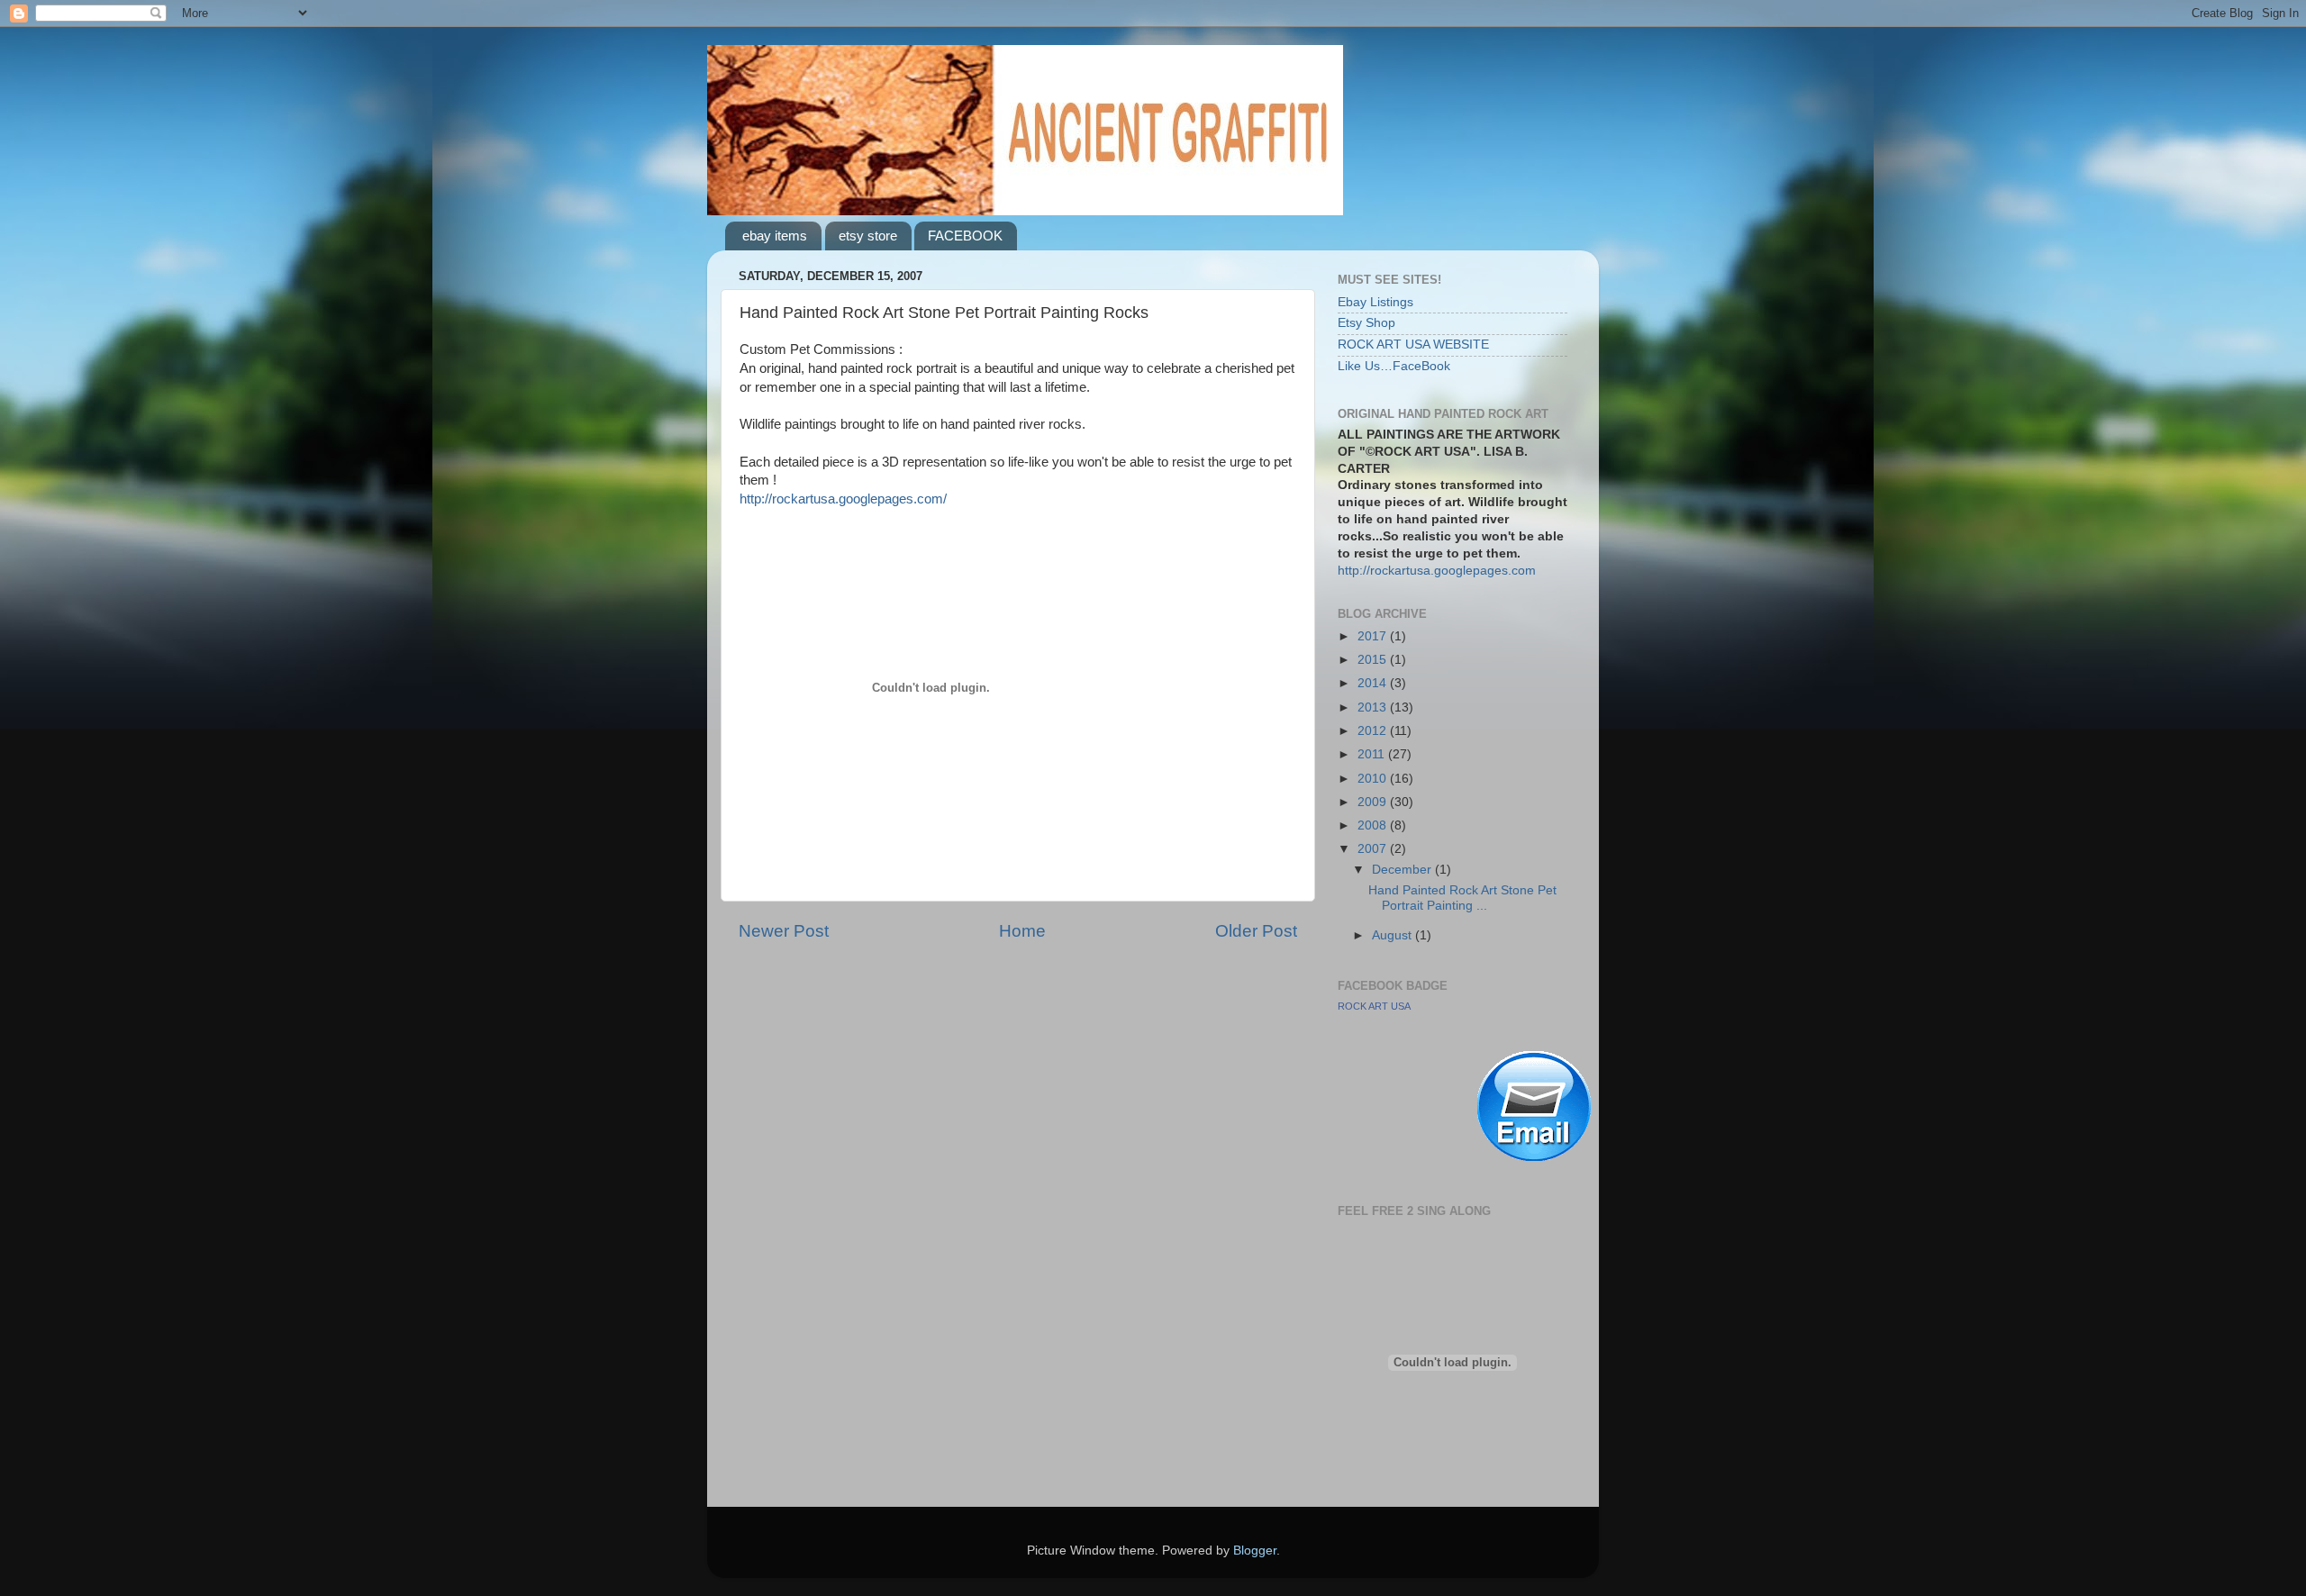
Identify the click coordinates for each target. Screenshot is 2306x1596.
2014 (1374, 683)
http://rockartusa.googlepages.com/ (843, 499)
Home (1022, 931)
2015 (1374, 660)
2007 (1374, 849)
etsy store (868, 236)
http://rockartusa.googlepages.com (1437, 571)
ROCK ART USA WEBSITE (1413, 345)
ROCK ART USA (1374, 1006)
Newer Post (784, 931)
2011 (1373, 754)
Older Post (1256, 931)
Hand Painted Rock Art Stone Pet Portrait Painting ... (1462, 898)
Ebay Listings (1375, 302)
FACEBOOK (965, 236)
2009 (1374, 802)
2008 (1374, 825)
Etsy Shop (1366, 323)
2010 (1374, 779)
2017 (1374, 636)
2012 (1374, 731)
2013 (1374, 707)
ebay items (775, 236)
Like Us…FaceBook (1394, 366)
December (1403, 870)
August (1394, 935)
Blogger (1255, 1551)
